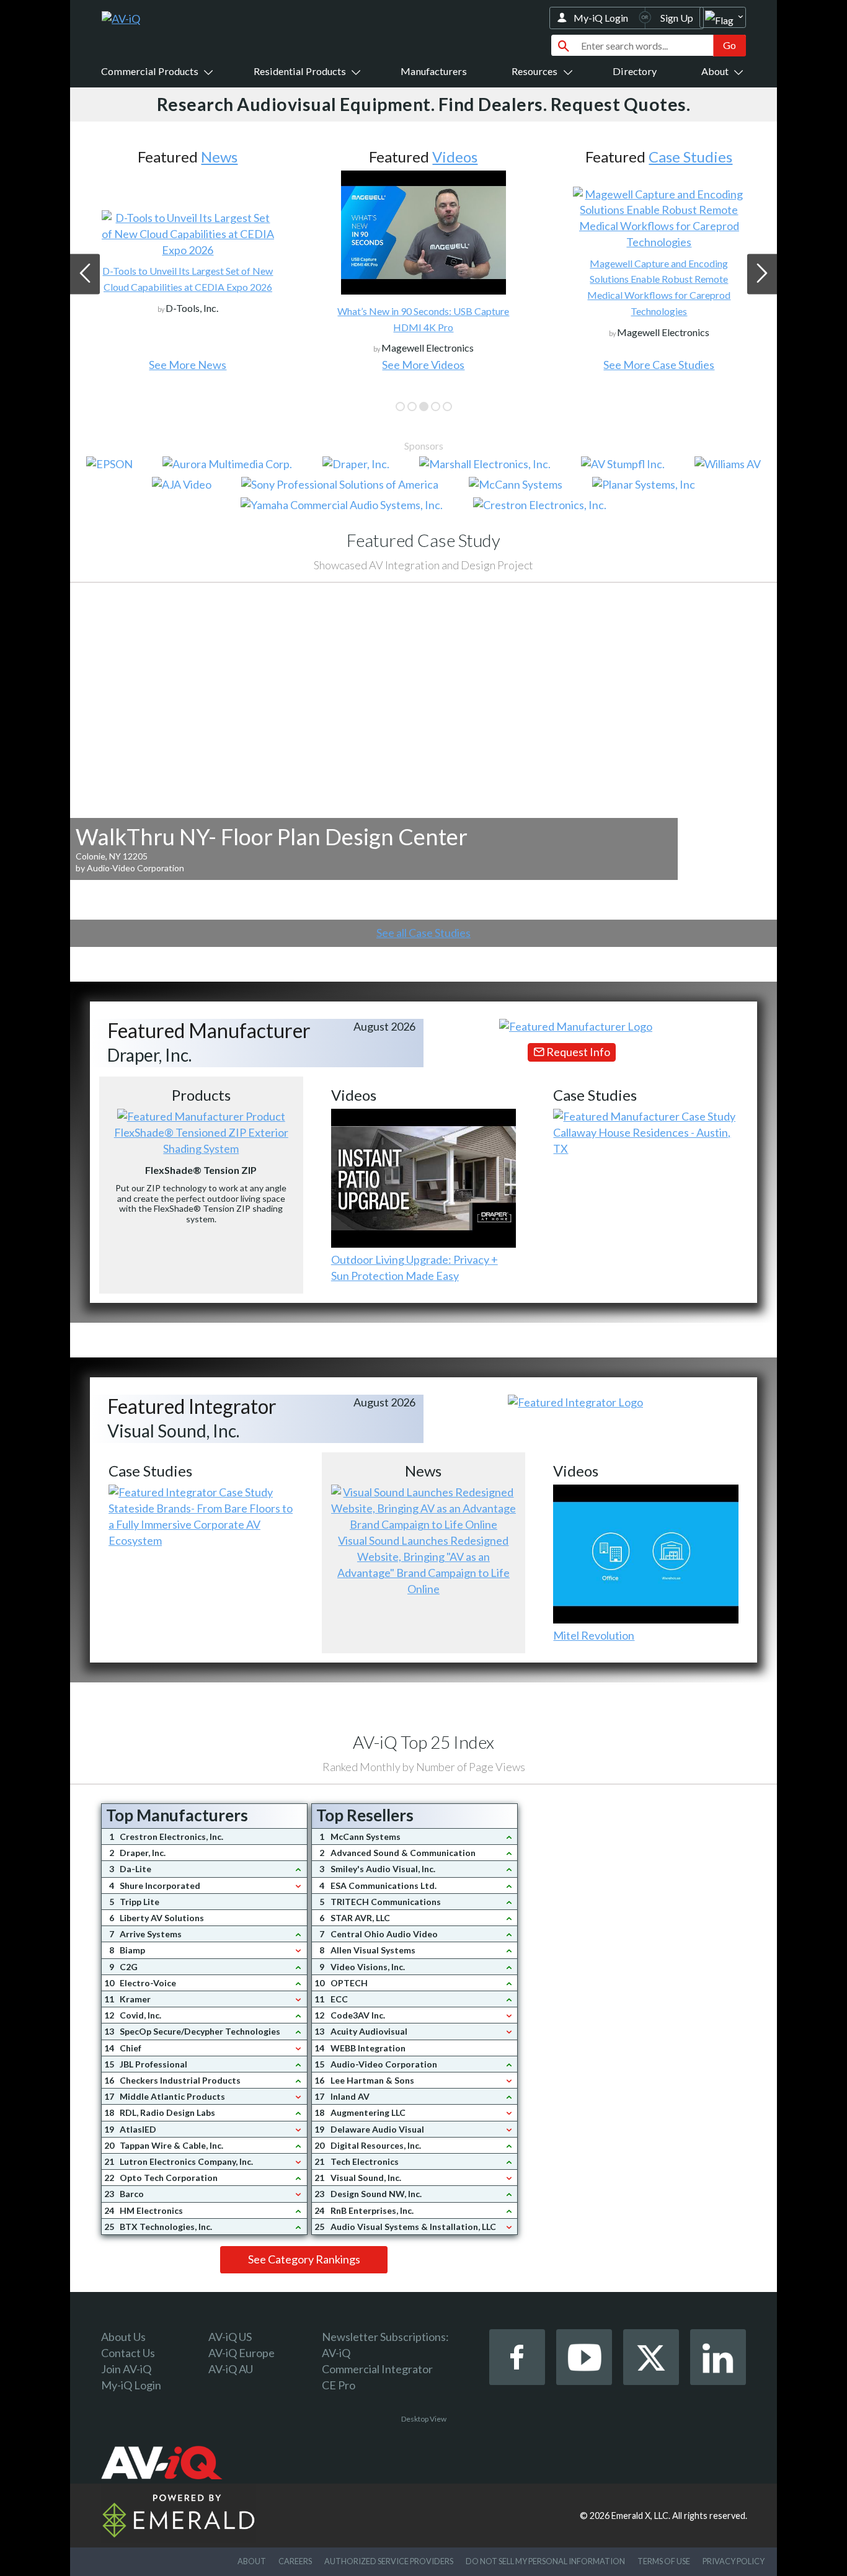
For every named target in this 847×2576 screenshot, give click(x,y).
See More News (188, 365)
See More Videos (423, 365)
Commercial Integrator (377, 2369)
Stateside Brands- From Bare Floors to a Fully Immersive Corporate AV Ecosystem (201, 1524)
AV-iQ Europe (242, 2353)
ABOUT (252, 2561)
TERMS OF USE (664, 2561)
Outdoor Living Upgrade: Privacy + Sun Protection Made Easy (415, 1268)
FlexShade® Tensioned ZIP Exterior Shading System (201, 1140)
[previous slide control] (85, 274)
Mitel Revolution (594, 1635)
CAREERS (295, 2561)
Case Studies (690, 157)
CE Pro (339, 2385)
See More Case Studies (659, 365)
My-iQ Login (601, 18)
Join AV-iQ (126, 2369)
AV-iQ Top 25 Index (423, 1742)
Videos (455, 157)
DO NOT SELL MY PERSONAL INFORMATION (545, 2561)
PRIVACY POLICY (734, 2561)
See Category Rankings (304, 2259)
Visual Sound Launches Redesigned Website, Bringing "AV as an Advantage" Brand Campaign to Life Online (423, 1565)
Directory (635, 71)
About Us (123, 2337)
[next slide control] (762, 274)
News (219, 157)
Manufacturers (434, 71)
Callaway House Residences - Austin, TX (642, 1140)
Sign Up (677, 18)
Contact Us (128, 2353)
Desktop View (424, 2419)
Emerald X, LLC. (641, 2516)
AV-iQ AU (231, 2369)
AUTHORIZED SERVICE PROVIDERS (389, 2561)
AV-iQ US (230, 2337)
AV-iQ (336, 2353)
